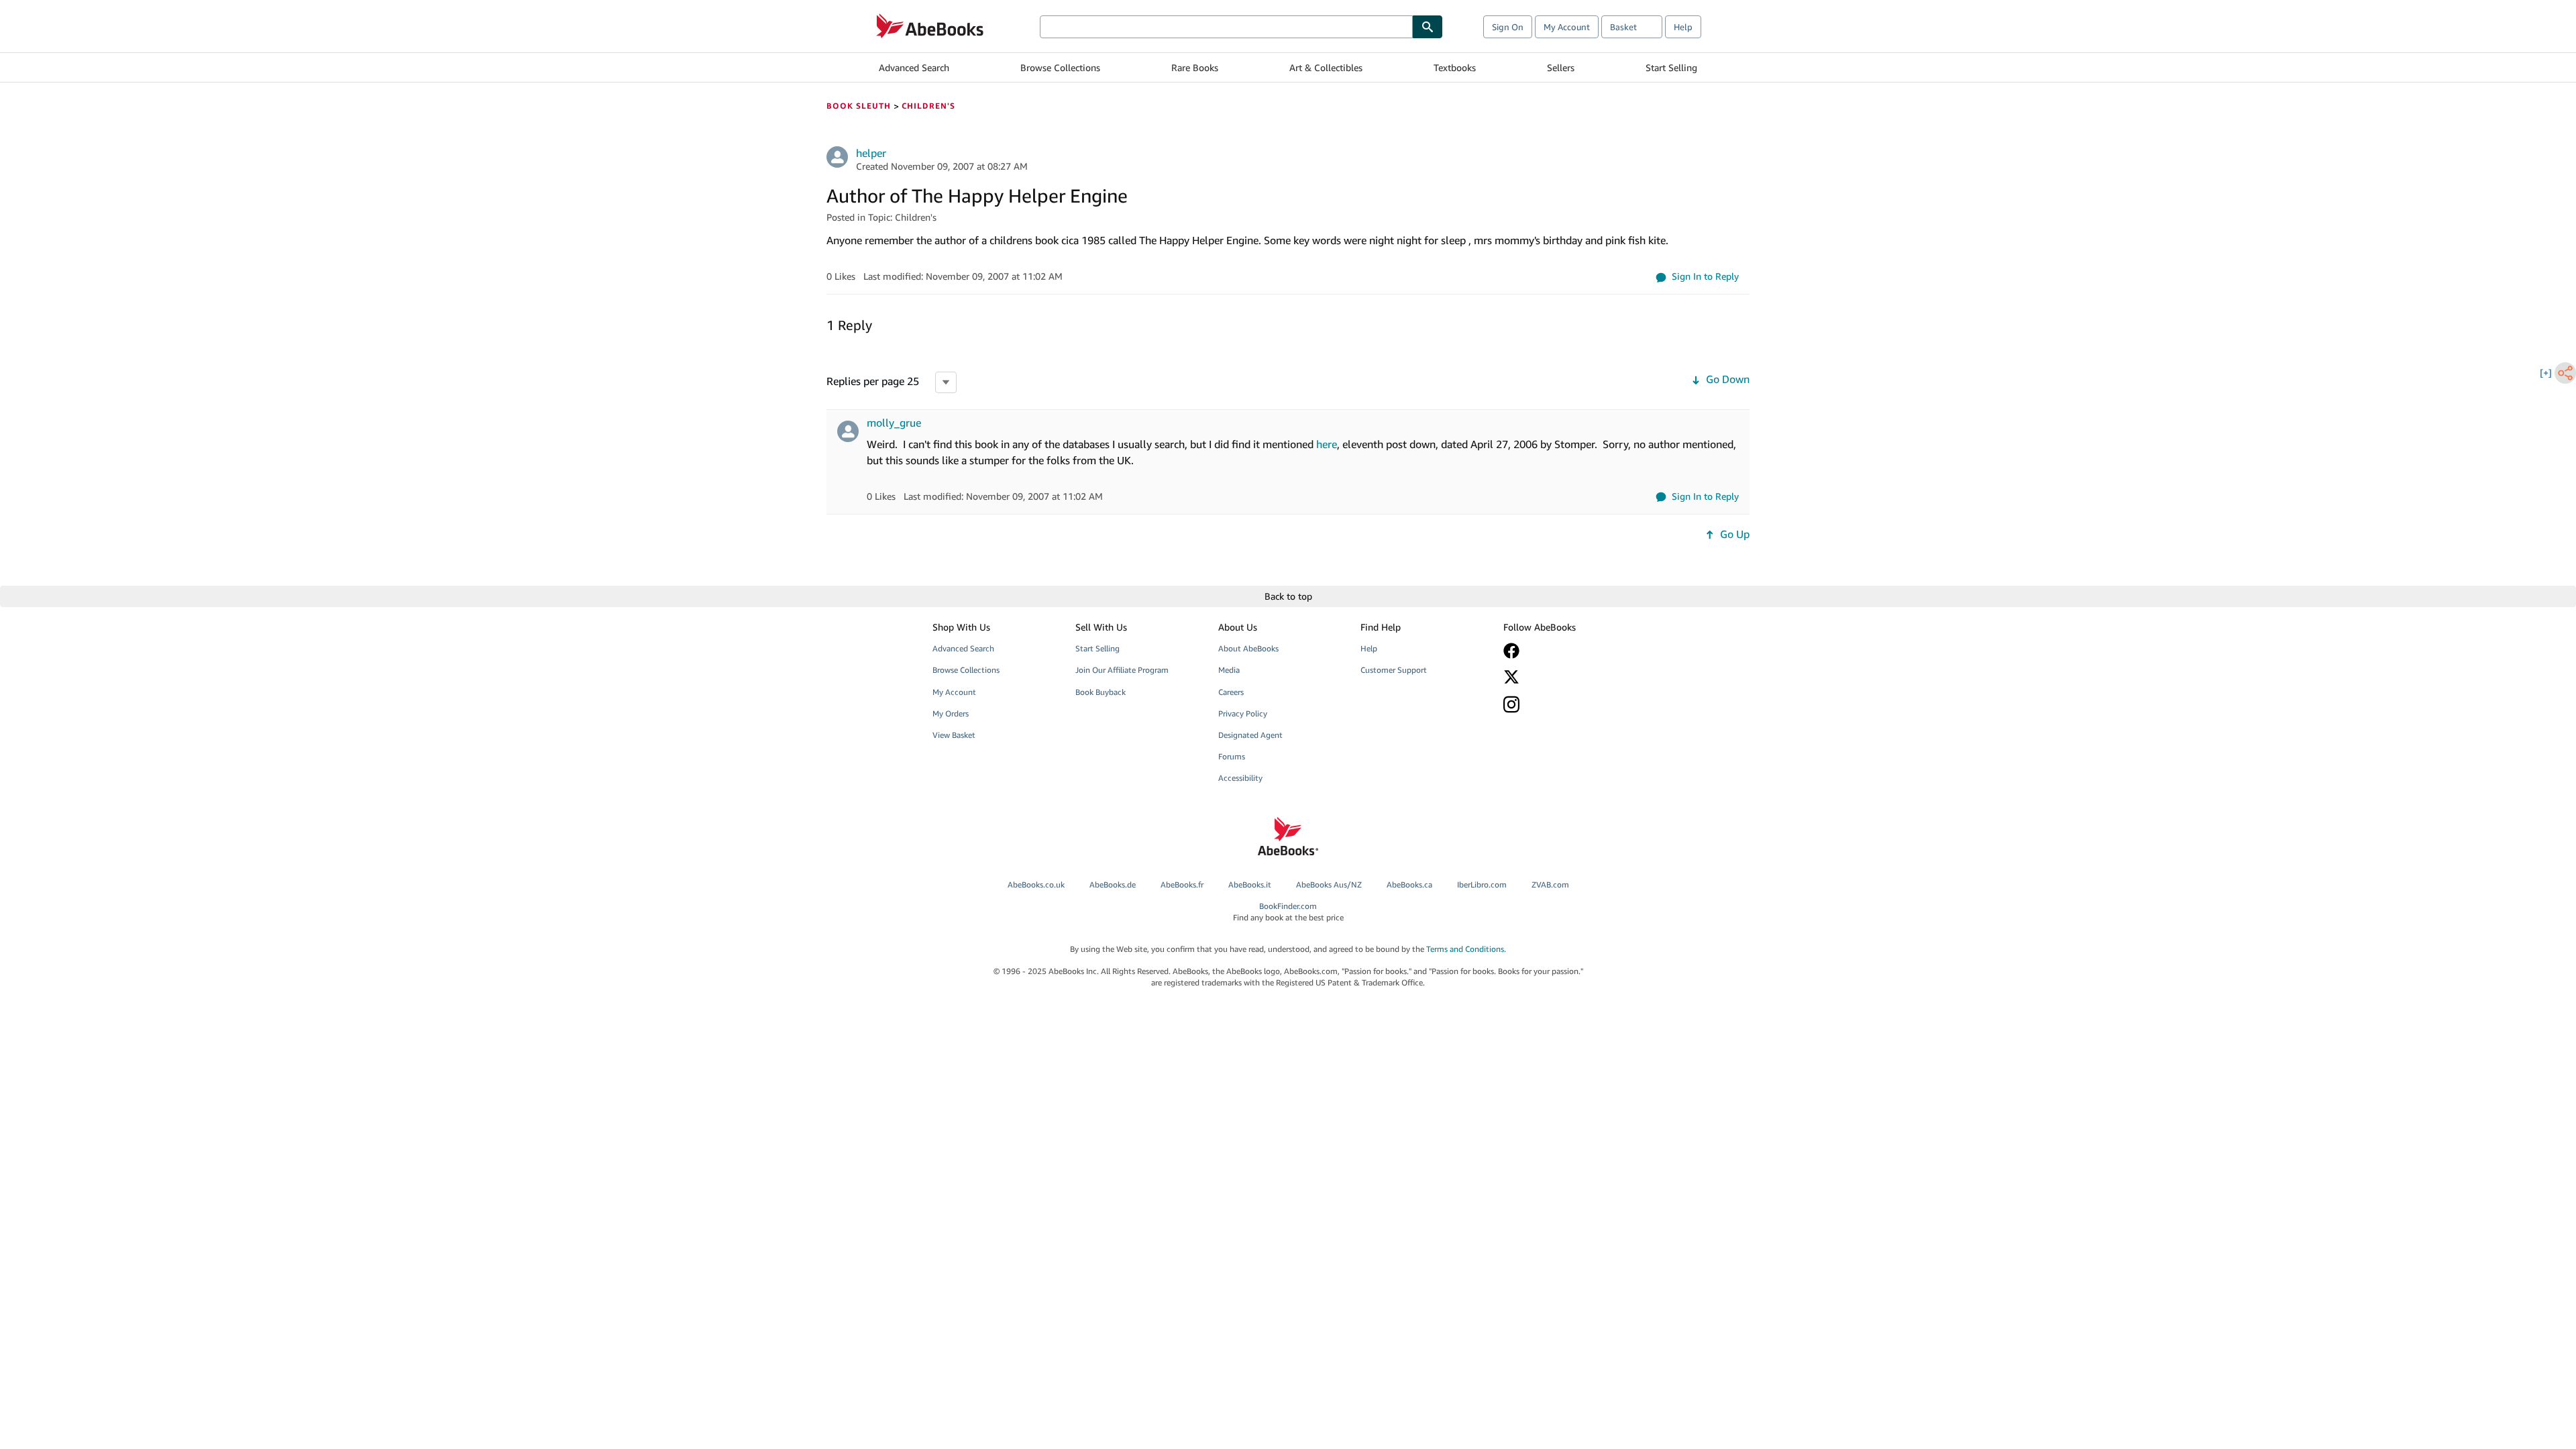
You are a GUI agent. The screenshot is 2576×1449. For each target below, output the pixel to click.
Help (1683, 27)
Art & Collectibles (1326, 67)
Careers (1231, 692)
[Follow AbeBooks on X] (1565, 677)
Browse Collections (1060, 67)
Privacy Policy (1243, 713)
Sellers (1561, 67)
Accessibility (1240, 778)
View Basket (954, 735)
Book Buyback (1101, 692)
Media (1229, 670)
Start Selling (1671, 67)
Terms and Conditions (1465, 949)
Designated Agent (1250, 735)
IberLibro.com (1482, 884)
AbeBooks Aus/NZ (1329, 884)
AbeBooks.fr (1182, 884)
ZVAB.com (1550, 884)
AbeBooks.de (1113, 884)
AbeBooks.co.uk (1036, 884)
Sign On (1508, 27)
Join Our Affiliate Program (1122, 670)
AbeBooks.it (1250, 884)
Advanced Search (914, 67)
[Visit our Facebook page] (1565, 651)
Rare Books (1195, 67)
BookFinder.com (1288, 912)
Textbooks (1455, 67)
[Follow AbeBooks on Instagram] (1565, 704)
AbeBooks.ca (1409, 884)
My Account (1567, 27)
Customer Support (1394, 670)
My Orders (951, 713)
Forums (1232, 756)
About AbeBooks (1248, 648)
